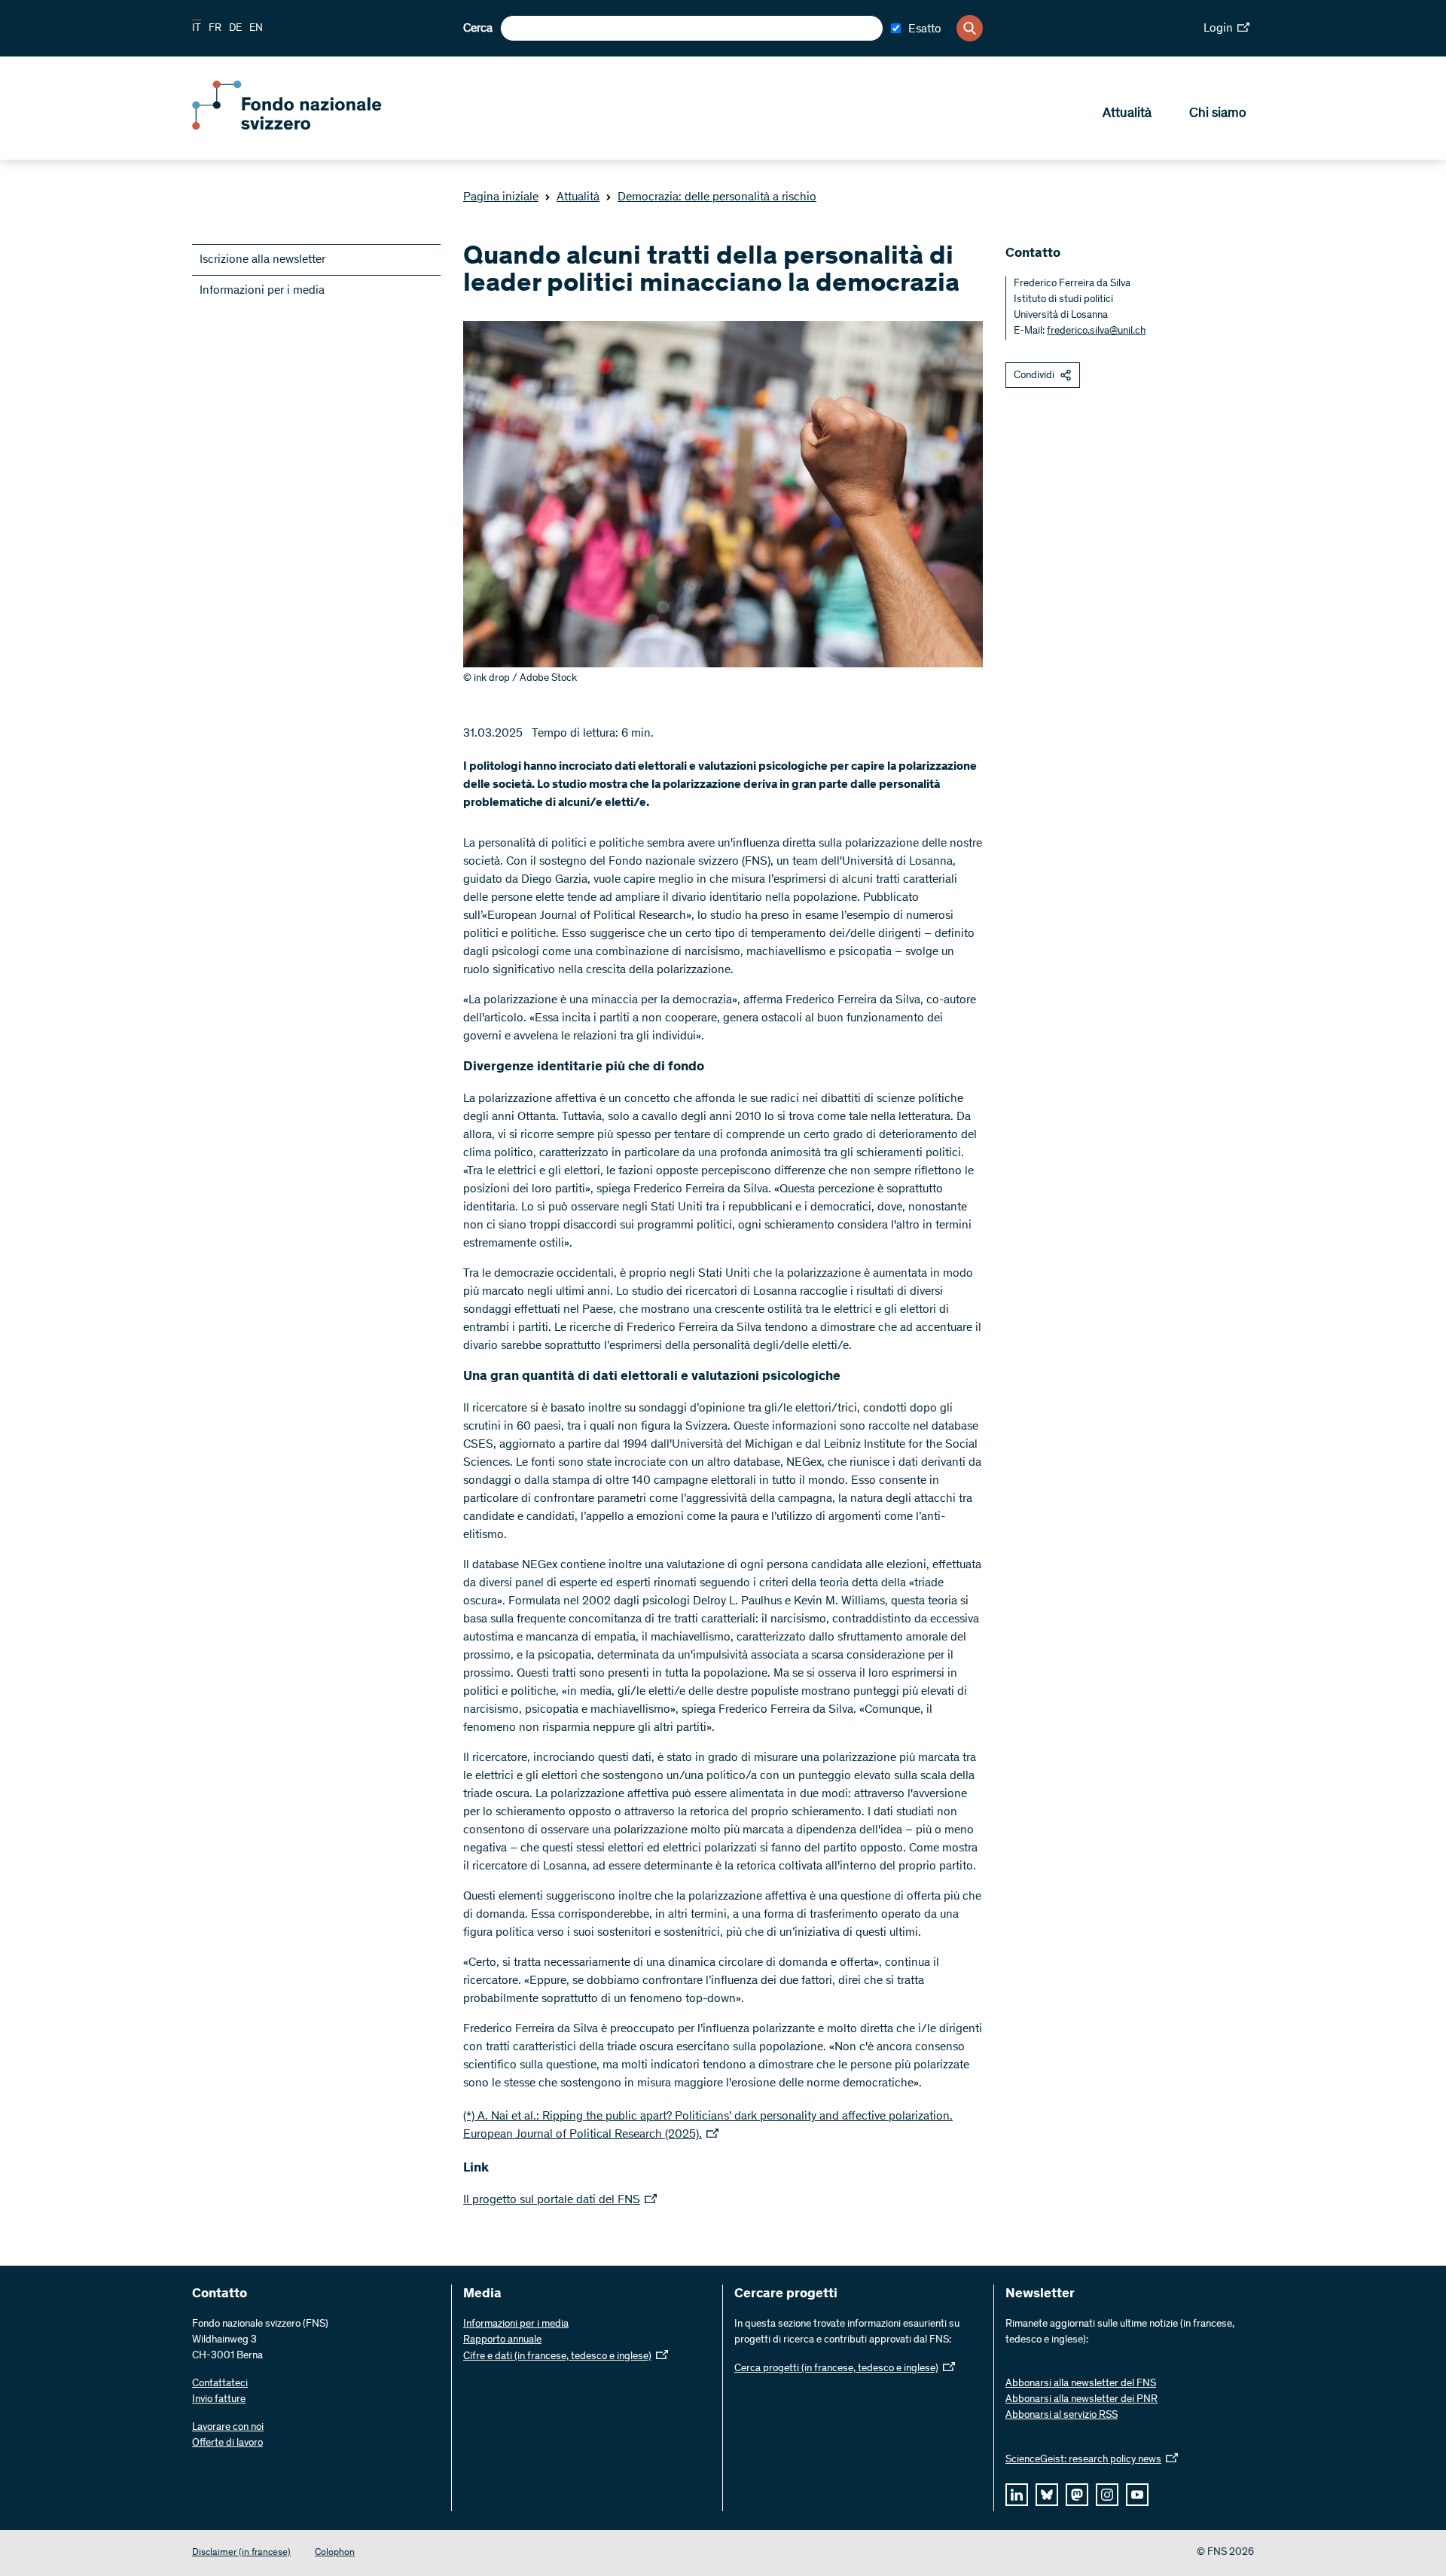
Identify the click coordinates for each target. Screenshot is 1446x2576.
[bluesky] (1047, 2495)
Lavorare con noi (228, 2428)
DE (235, 29)
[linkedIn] (1017, 2495)
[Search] (970, 28)
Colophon (335, 2553)
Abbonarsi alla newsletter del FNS (1081, 2384)
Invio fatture (219, 2400)
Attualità (1127, 114)
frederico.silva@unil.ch (1096, 331)
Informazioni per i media (262, 291)
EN (256, 29)
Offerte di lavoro (227, 2443)
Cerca (478, 29)
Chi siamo (1218, 114)
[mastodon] (1077, 2495)
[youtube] (1137, 2495)
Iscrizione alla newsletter (262, 260)
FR (215, 29)
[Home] (301, 127)
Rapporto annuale (502, 2340)
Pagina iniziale (501, 197)
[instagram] (1107, 2495)
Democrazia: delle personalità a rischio (717, 197)
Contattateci (220, 2384)
